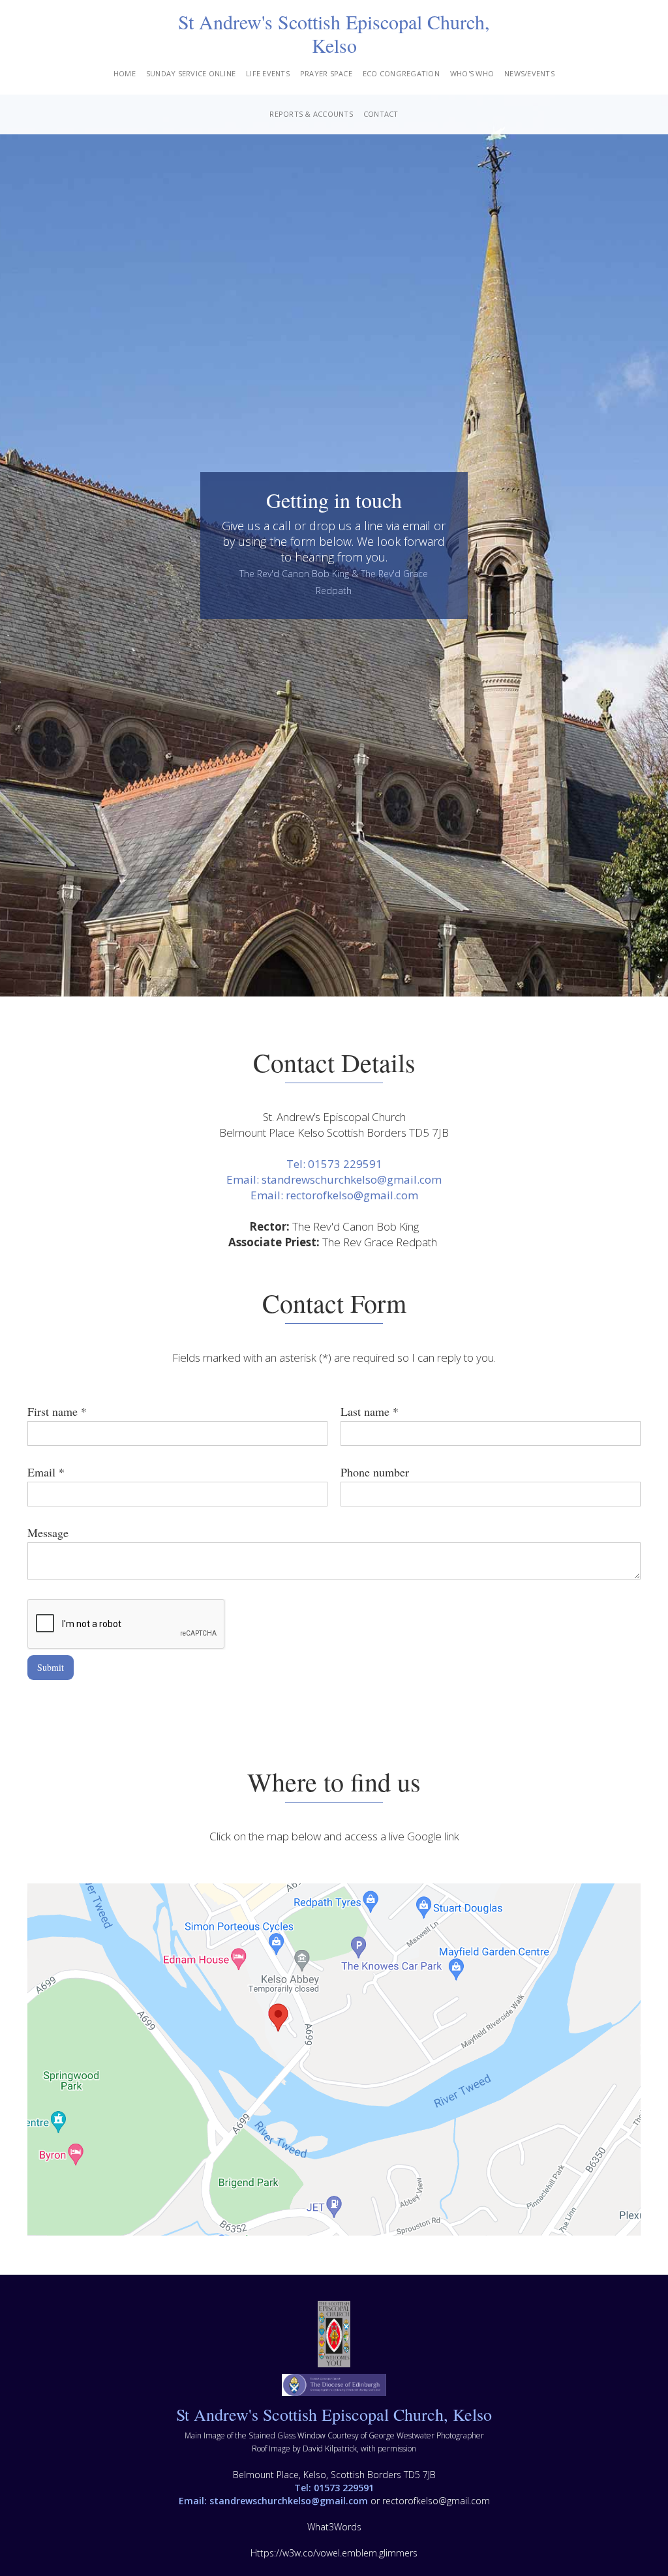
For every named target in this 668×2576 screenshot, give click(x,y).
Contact (381, 114)
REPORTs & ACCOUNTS (311, 114)
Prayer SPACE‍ (326, 73)
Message (48, 1533)
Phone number (375, 1472)
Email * (46, 1472)
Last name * (370, 1411)
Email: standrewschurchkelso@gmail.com (334, 1179)
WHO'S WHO (472, 73)
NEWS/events (529, 73)
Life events (268, 73)
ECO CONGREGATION (401, 73)
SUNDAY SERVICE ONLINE (191, 73)
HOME (125, 73)
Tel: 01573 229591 (334, 1164)
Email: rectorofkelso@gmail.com (334, 1195)
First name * (57, 1411)
